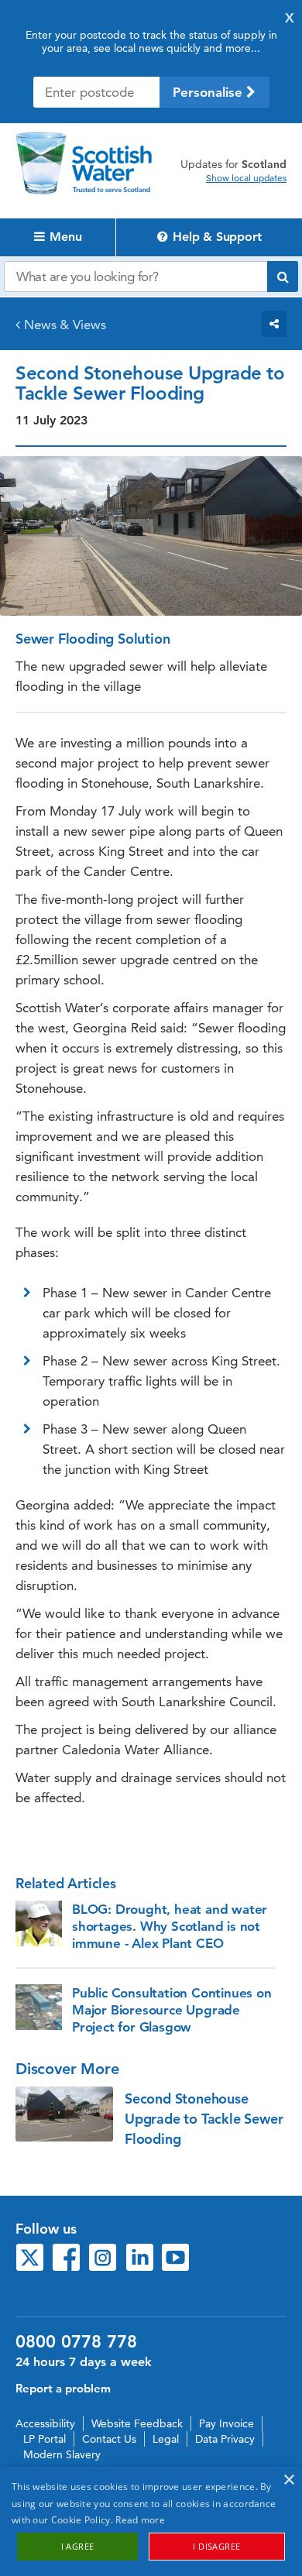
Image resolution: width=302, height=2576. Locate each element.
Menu (63, 237)
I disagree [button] (216, 2546)
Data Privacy (225, 2439)
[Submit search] (283, 276)
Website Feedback (137, 2423)
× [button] (288, 2480)
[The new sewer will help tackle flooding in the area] (64, 2114)
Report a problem (63, 2388)
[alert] (151, 2521)
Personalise (209, 92)
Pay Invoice (226, 2423)
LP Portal (45, 2439)
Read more (140, 2520)
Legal (166, 2439)
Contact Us (109, 2439)
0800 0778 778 (76, 2342)
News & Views (65, 325)
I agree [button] (78, 2546)
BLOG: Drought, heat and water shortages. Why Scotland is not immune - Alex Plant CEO (170, 1926)
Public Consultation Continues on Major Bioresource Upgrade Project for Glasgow (172, 2010)
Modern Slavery (62, 2454)
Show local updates (246, 178)
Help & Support (215, 237)
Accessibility (45, 2423)
